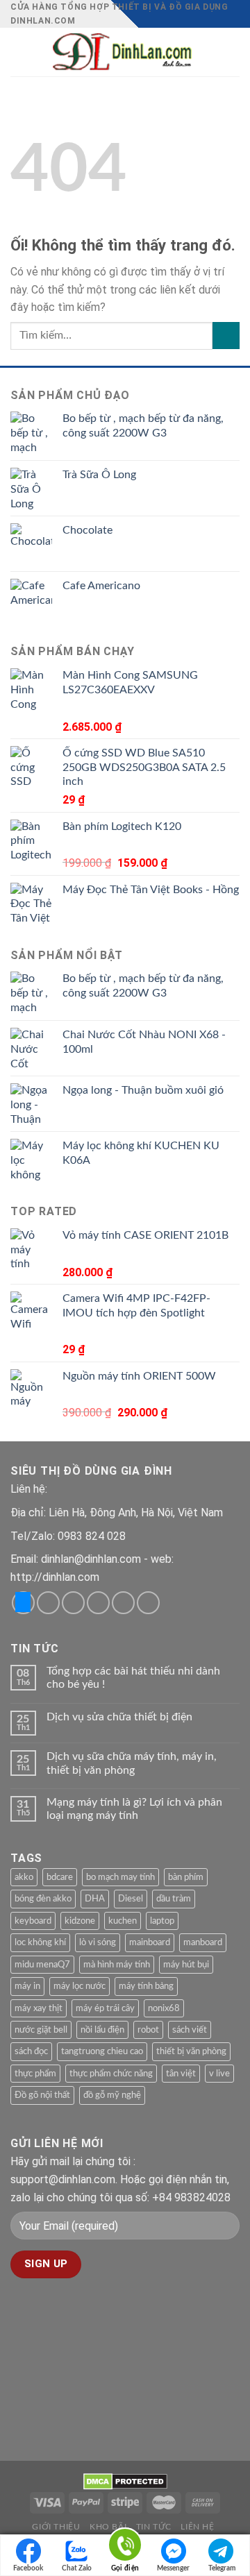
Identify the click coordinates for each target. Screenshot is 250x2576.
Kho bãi (108, 2527)
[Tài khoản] (209, 52)
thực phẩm (35, 2074)
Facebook (28, 2568)
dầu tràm (174, 1899)
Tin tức (154, 2527)
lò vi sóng (98, 1942)
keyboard (33, 1921)
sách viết (190, 2030)
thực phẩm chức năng (111, 2074)
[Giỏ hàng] (233, 52)
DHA (95, 1899)
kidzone (80, 1921)
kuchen (123, 1921)
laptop (162, 1921)
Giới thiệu (56, 2527)
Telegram (222, 2568)
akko (24, 1877)
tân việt (181, 2074)
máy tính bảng (146, 1986)
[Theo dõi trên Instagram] (48, 1603)
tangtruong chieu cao (102, 2051)
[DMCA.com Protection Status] (125, 2481)
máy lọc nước (80, 1986)
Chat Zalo (77, 2568)
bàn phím (186, 1877)
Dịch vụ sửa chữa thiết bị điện (119, 1717)
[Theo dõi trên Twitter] (98, 1603)
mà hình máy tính (117, 1965)
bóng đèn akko (43, 1899)
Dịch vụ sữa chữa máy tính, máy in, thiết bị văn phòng (132, 1763)
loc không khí (40, 1942)
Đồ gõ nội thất (42, 2095)
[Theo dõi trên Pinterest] (148, 1603)
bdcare (60, 1877)
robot (148, 2030)
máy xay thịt (39, 2008)
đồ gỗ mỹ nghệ (112, 2095)
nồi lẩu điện (102, 2030)
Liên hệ (197, 2527)
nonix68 (164, 2008)
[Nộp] (226, 336)
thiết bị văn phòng (191, 2051)
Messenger (173, 2568)
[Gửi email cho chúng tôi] (123, 1603)
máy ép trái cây (105, 2008)
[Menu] (19, 52)
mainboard (150, 1942)
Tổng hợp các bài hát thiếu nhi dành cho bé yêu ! (133, 1678)
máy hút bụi (186, 1965)
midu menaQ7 (42, 1965)
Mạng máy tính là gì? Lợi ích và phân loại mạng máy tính (134, 1809)
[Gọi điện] (125, 2547)
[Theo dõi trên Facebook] (23, 1603)
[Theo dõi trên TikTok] (73, 1603)
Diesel (131, 1899)
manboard (203, 1942)
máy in (27, 1986)
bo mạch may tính (120, 1877)
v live (219, 2074)
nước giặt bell (41, 2030)
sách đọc (31, 2051)
